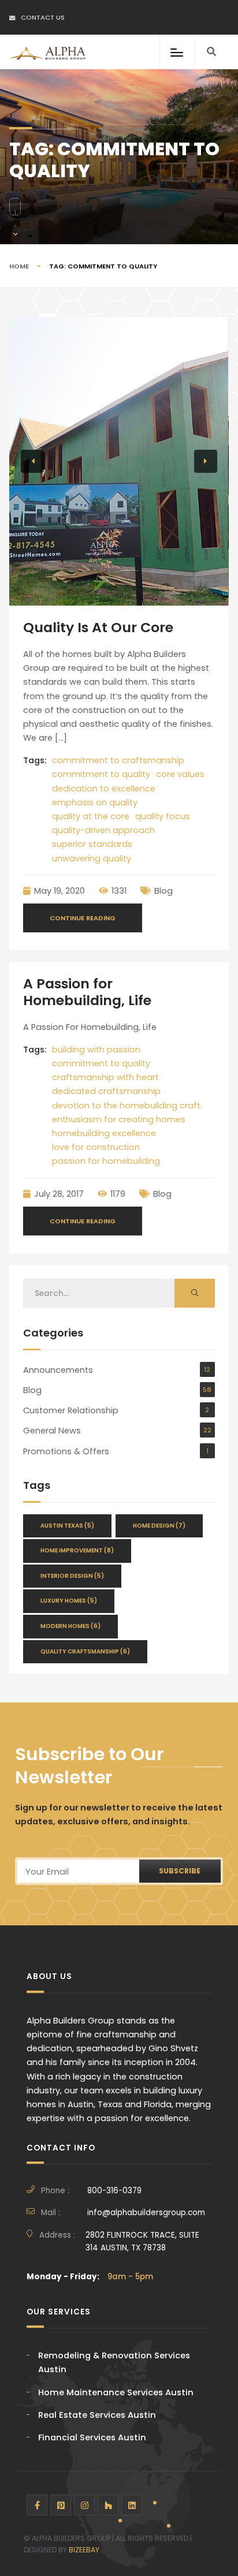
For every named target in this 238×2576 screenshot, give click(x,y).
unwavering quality (92, 858)
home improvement (77, 1550)
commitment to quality (101, 774)
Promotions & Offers (66, 1451)
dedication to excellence (104, 789)
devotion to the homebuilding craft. (127, 1106)
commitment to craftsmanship (118, 760)
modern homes (70, 1626)
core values (180, 774)
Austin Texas (67, 1526)
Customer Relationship (71, 1410)
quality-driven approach (103, 830)
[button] (32, 461)
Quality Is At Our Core (98, 627)
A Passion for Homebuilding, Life (87, 992)
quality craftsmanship (85, 1651)
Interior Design (72, 1576)
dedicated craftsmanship (106, 1091)
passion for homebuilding (106, 1161)
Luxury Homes (69, 1601)
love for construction (96, 1147)
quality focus (163, 816)
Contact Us (43, 17)
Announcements (58, 1370)
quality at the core (91, 816)
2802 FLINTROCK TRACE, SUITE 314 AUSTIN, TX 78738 (142, 2241)
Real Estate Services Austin (97, 2415)
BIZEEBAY (84, 2550)
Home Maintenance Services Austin (116, 2392)
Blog (163, 891)
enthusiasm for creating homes (119, 1119)
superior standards (92, 844)
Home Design (159, 1526)
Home (19, 266)
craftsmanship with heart (105, 1077)
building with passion (96, 1050)
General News (52, 1431)
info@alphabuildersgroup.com (146, 2213)
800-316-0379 (114, 2191)
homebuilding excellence (104, 1133)
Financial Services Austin (92, 2437)
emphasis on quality (95, 802)
